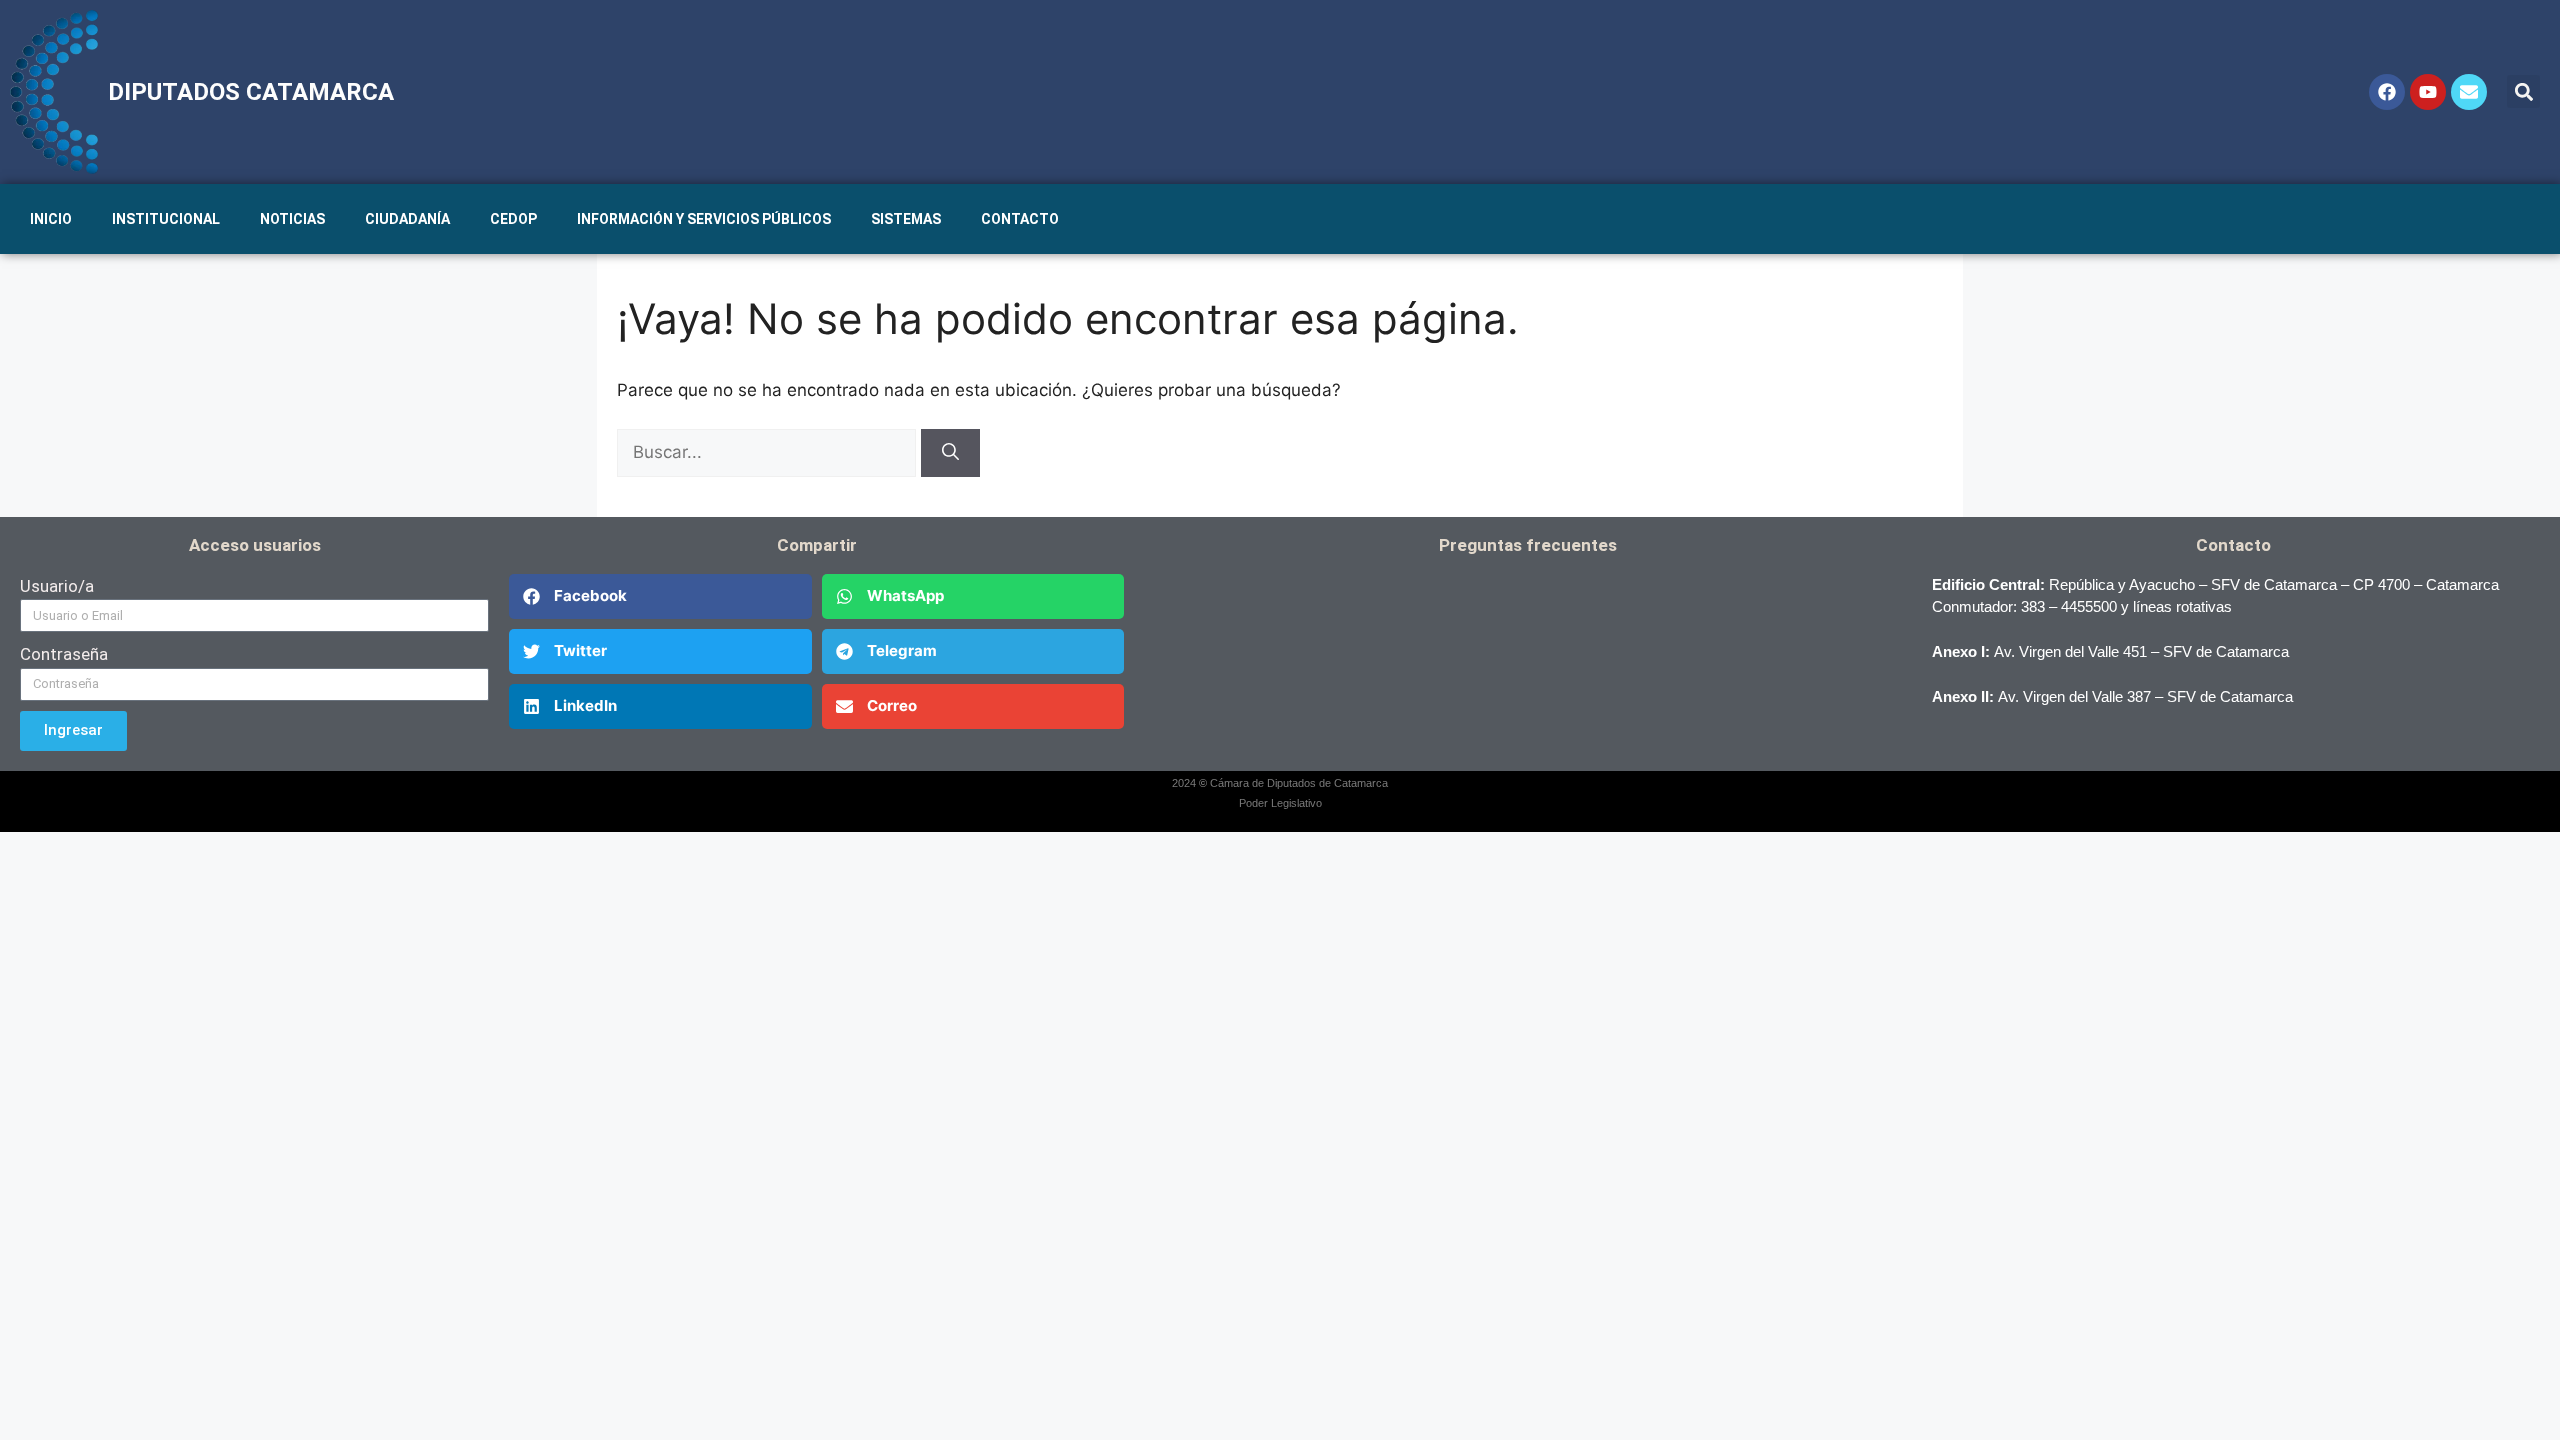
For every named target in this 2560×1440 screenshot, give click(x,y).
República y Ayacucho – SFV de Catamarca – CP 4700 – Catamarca (2274, 584)
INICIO (51, 219)
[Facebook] (2387, 92)
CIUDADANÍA (407, 219)
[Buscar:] (769, 452)
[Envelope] (2469, 92)
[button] (2523, 91)
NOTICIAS (292, 219)
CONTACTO (1020, 219)
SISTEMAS (906, 219)
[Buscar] (950, 453)
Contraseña (64, 654)
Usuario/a (57, 586)
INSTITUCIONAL (166, 219)
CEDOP (513, 219)
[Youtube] (2428, 92)
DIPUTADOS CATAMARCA (251, 92)
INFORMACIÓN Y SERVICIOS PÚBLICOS (704, 219)
